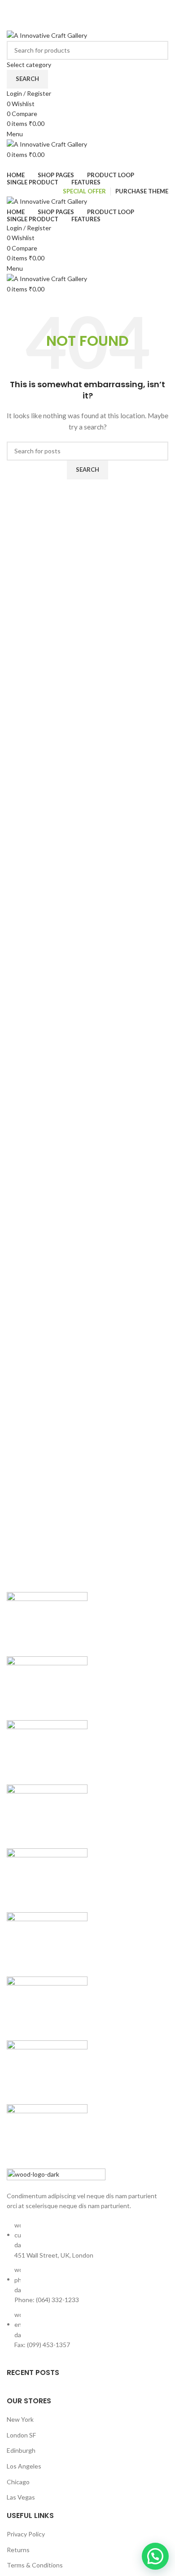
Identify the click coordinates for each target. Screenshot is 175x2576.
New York (20, 2419)
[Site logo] (47, 35)
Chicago (18, 2482)
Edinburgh (21, 2450)
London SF (21, 2435)
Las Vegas (21, 2497)
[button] (155, 2556)
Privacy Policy (26, 2534)
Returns (18, 2550)
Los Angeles (24, 2466)
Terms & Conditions (35, 2565)
